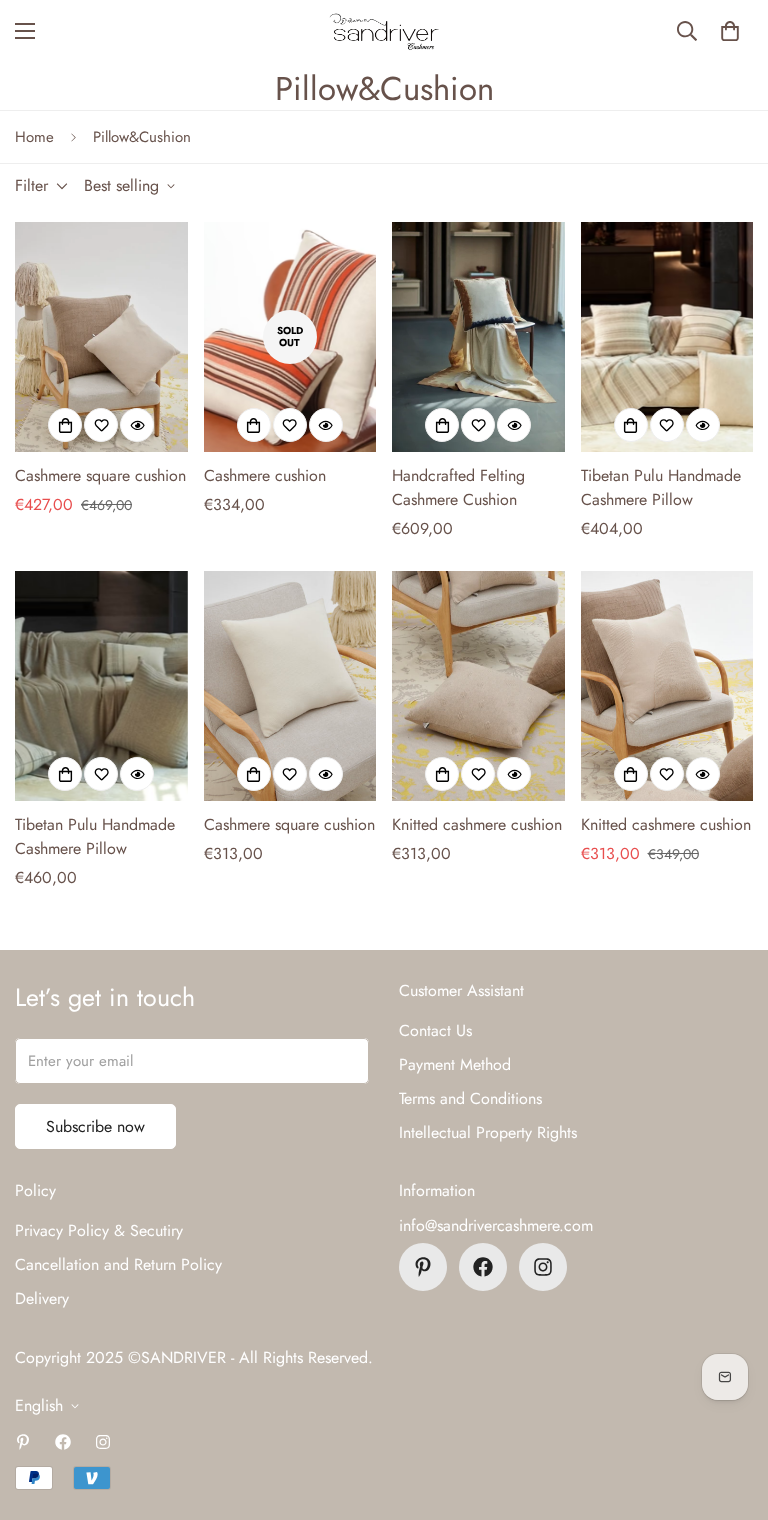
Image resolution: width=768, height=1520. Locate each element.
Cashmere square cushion (100, 475)
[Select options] (65, 425)
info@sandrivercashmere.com (496, 1225)
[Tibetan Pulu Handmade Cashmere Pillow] (667, 337)
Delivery (42, 1298)
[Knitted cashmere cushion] (478, 686)
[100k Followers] (543, 1267)
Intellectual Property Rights (488, 1132)
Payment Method (455, 1064)
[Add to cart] (442, 774)
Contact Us (435, 1030)
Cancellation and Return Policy (118, 1264)
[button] (730, 31)
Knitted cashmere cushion (477, 824)
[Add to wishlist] (101, 425)
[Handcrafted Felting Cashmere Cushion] (478, 337)
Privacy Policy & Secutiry (99, 1230)
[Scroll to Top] (729, 1411)
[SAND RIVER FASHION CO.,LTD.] (384, 31)
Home (34, 137)
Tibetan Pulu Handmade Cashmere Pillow (661, 487)
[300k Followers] (483, 1267)
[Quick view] (137, 425)
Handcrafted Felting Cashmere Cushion (458, 487)
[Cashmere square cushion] (101, 337)
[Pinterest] (423, 1267)
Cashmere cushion (265, 475)
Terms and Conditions (470, 1098)
